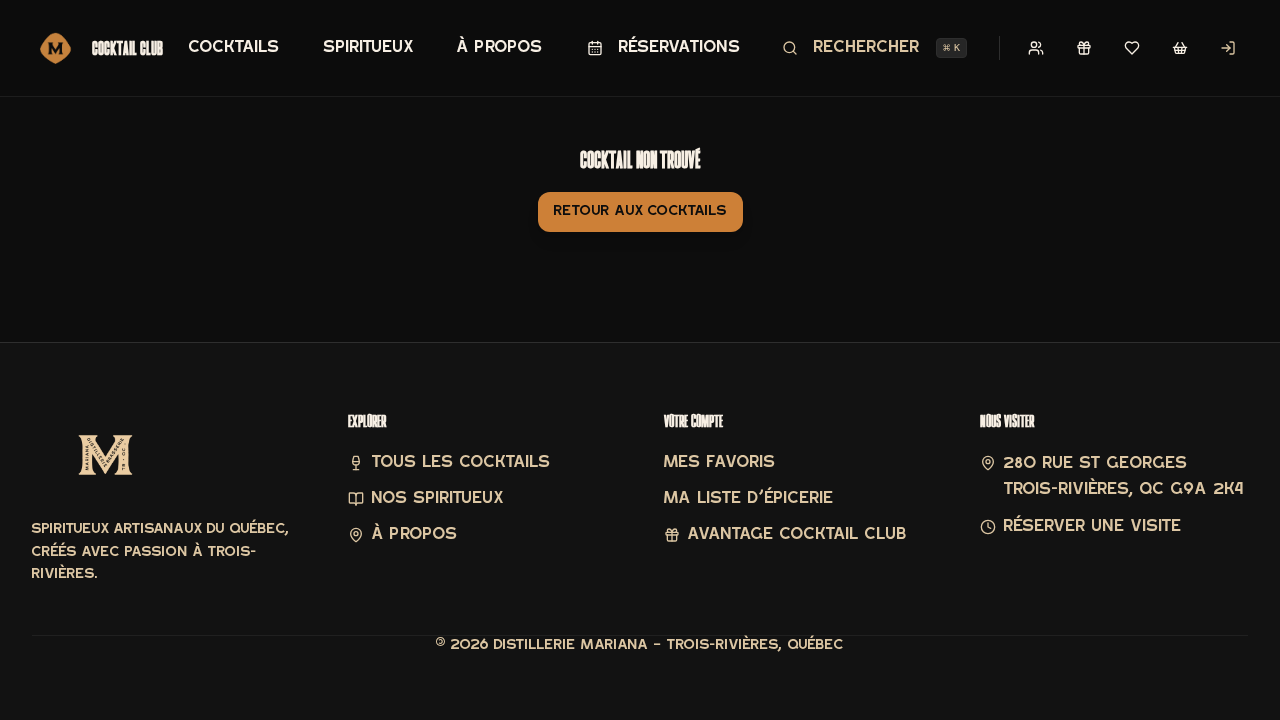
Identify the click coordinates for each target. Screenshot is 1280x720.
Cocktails (234, 48)
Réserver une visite (1093, 527)
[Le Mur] (1036, 48)
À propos (500, 48)
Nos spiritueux (437, 499)
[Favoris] (1132, 48)
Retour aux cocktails (640, 211)
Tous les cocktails (461, 463)
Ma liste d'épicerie (749, 499)
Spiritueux (368, 48)
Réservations (680, 48)
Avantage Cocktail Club (797, 535)
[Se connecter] (1228, 48)
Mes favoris (720, 463)
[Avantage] (1084, 48)
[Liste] (1180, 48)
